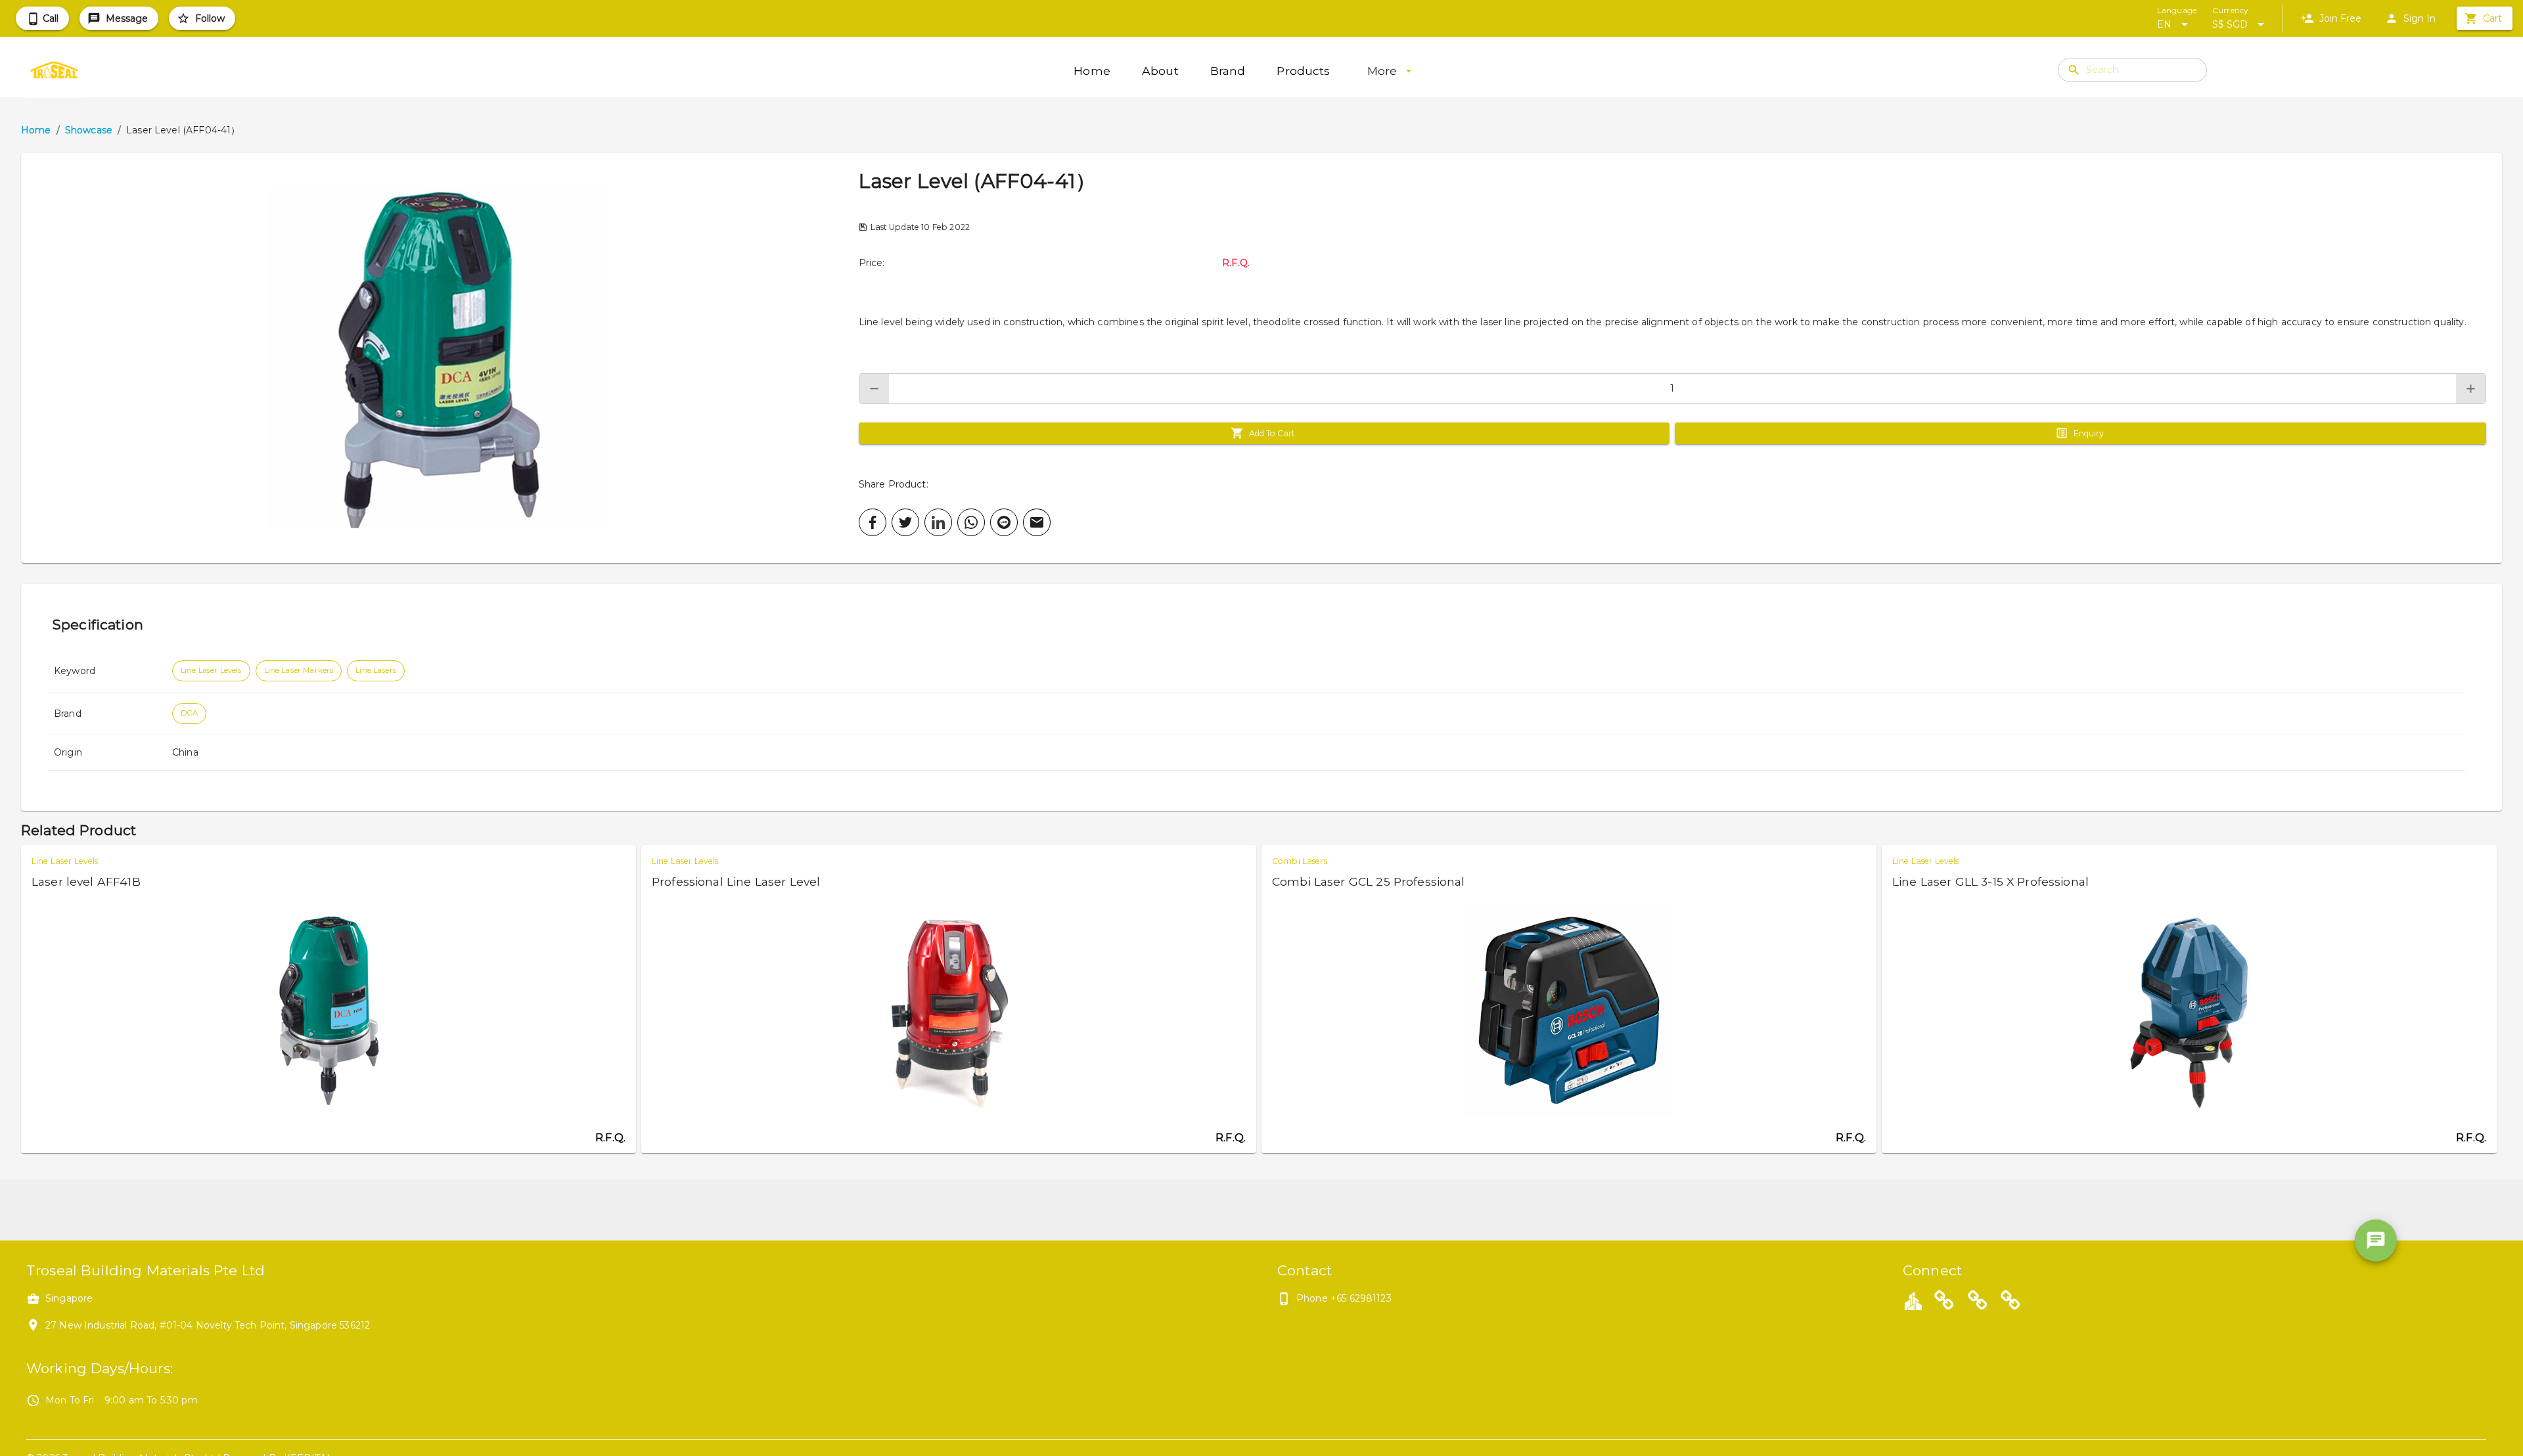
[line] (1004, 522)
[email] (1037, 522)
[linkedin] (938, 522)
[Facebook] (1978, 1302)
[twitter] (905, 522)
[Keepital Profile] (1913, 1300)
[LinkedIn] (2011, 1302)
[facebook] (873, 522)
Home (36, 130)
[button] (440, 358)
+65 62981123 (1361, 1298)
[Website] (1944, 1302)
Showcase (89, 130)
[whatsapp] (971, 522)
